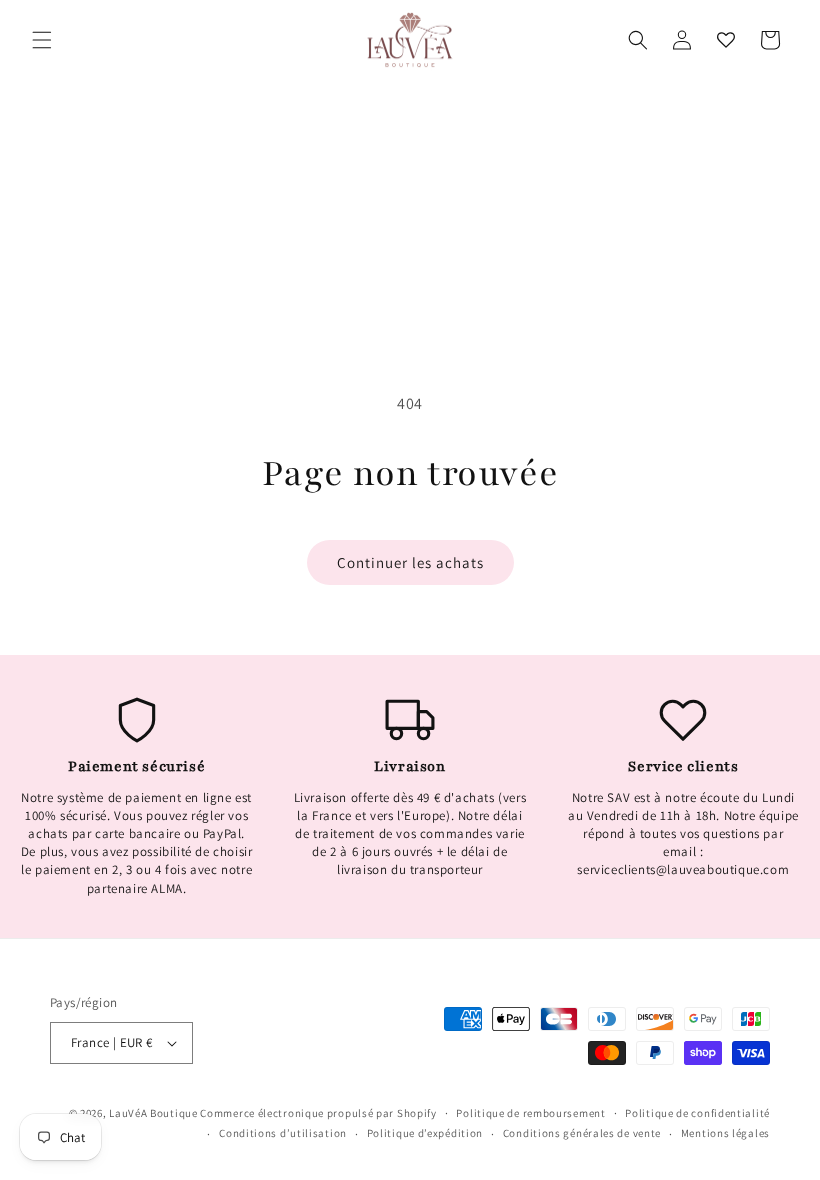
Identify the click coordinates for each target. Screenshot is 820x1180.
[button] (42, 40)
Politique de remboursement (530, 1113)
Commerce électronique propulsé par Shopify (318, 1113)
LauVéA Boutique (153, 1113)
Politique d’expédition (425, 1133)
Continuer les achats (410, 562)
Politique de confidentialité (697, 1113)
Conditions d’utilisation (283, 1133)
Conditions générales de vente (582, 1133)
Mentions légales (725, 1133)
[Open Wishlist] (726, 40)
